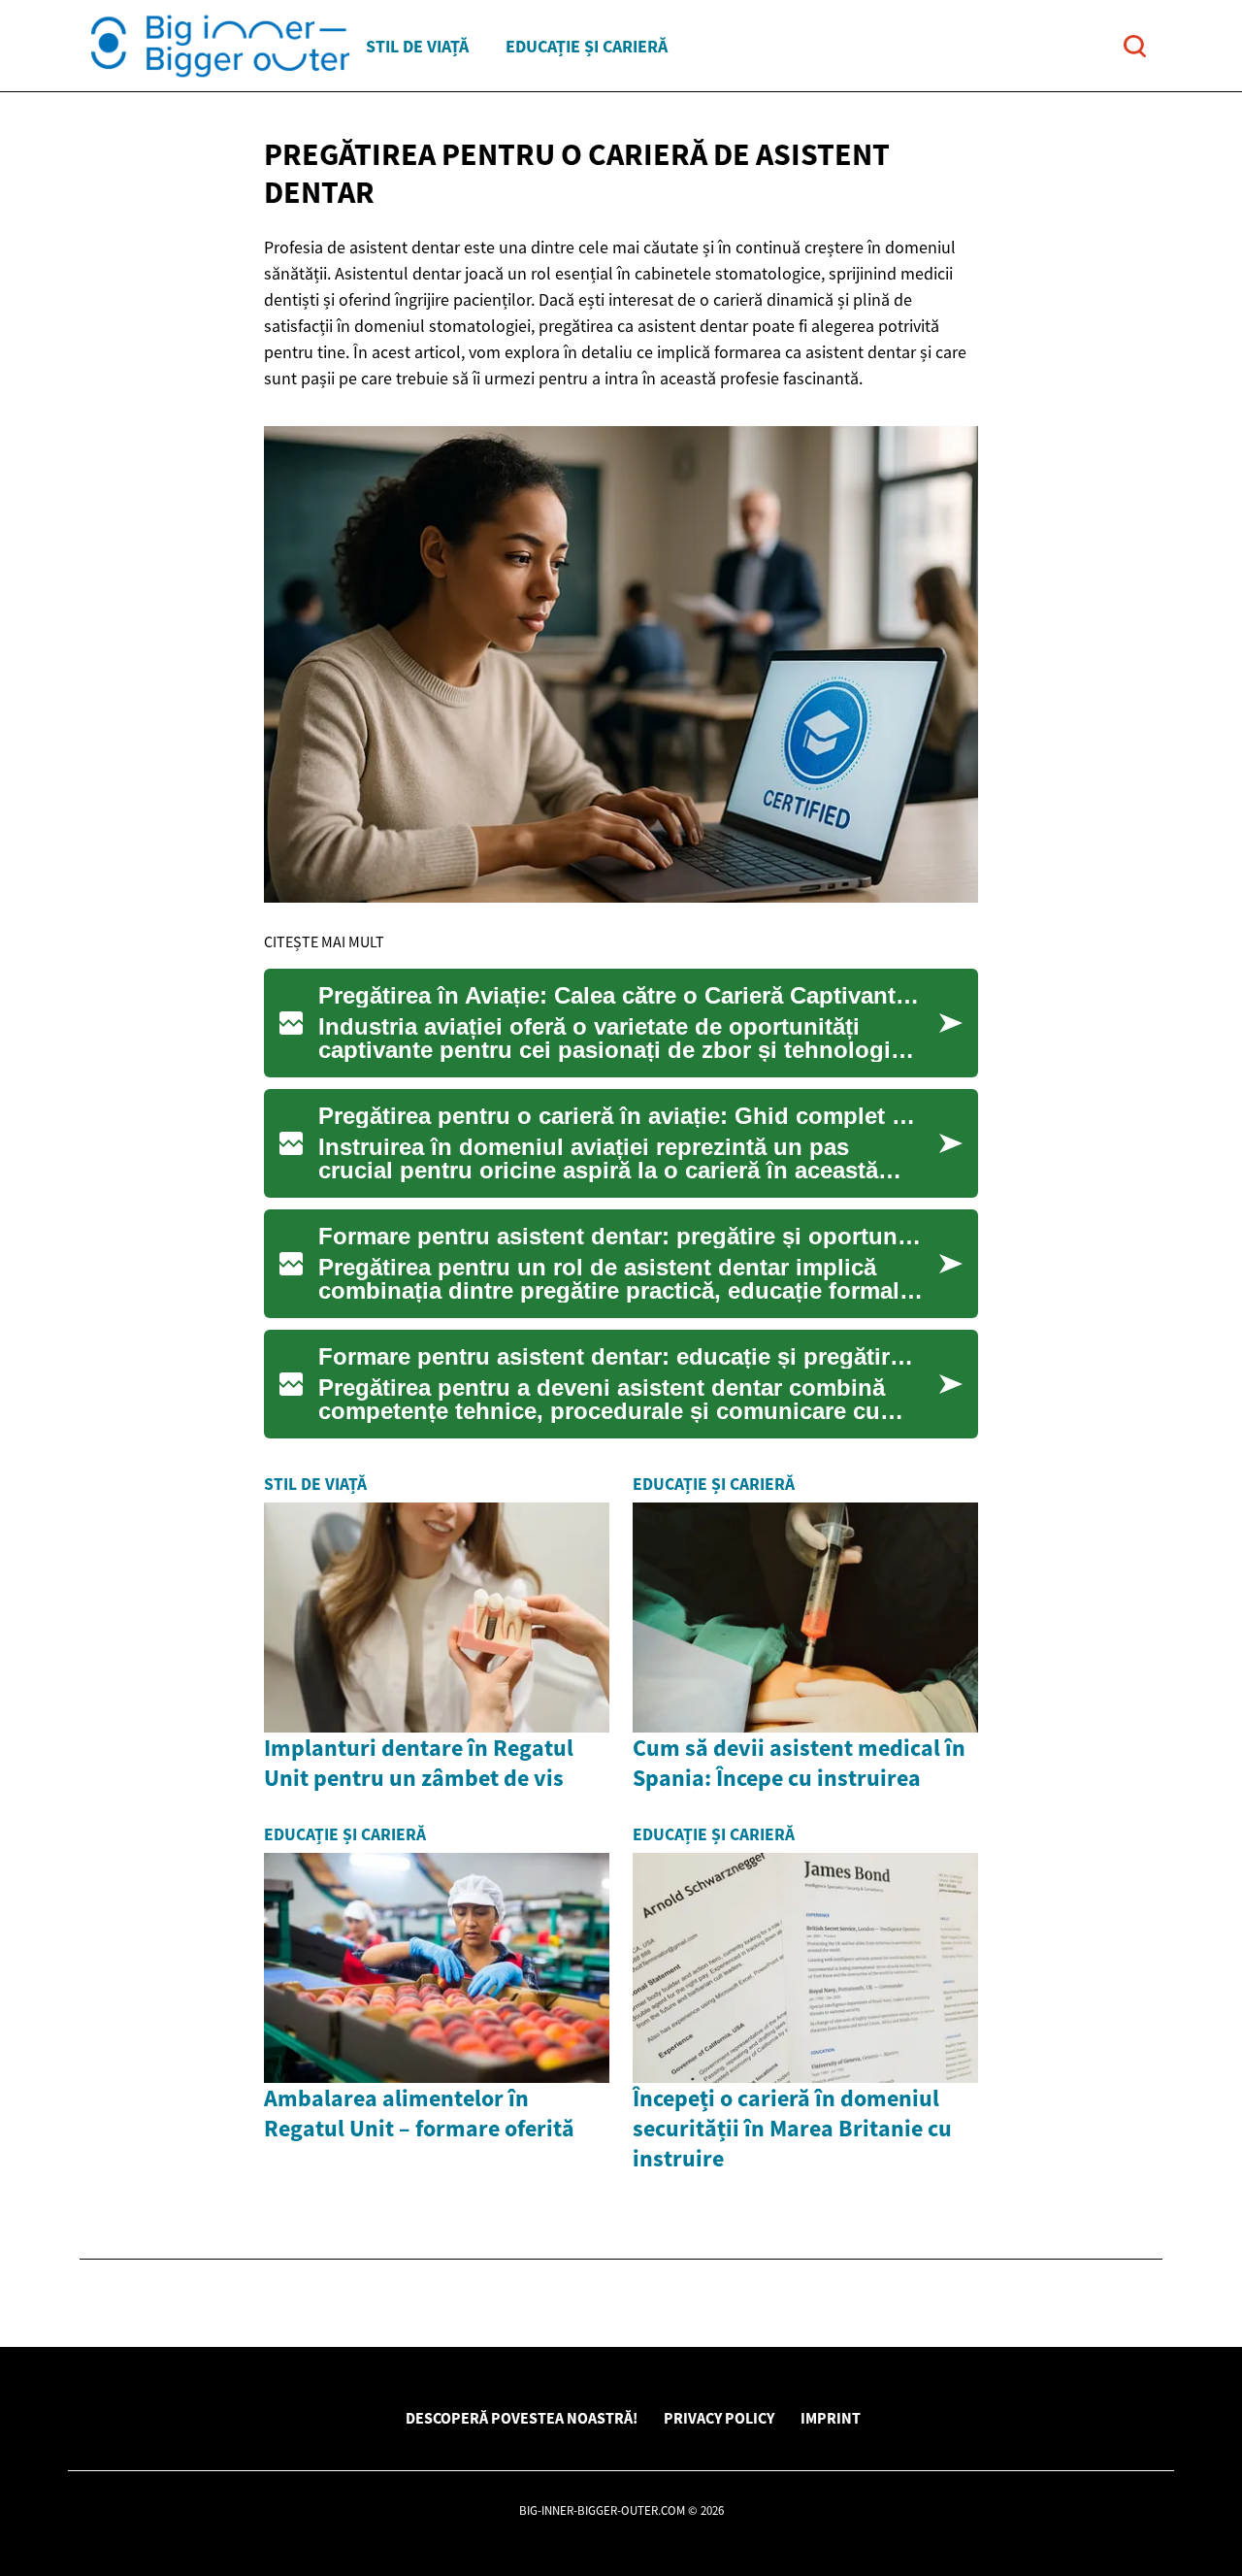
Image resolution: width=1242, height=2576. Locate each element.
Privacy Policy (719, 2418)
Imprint (831, 2418)
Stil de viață (417, 46)
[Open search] (1135, 46)
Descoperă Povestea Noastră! (522, 2418)
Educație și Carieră (587, 46)
